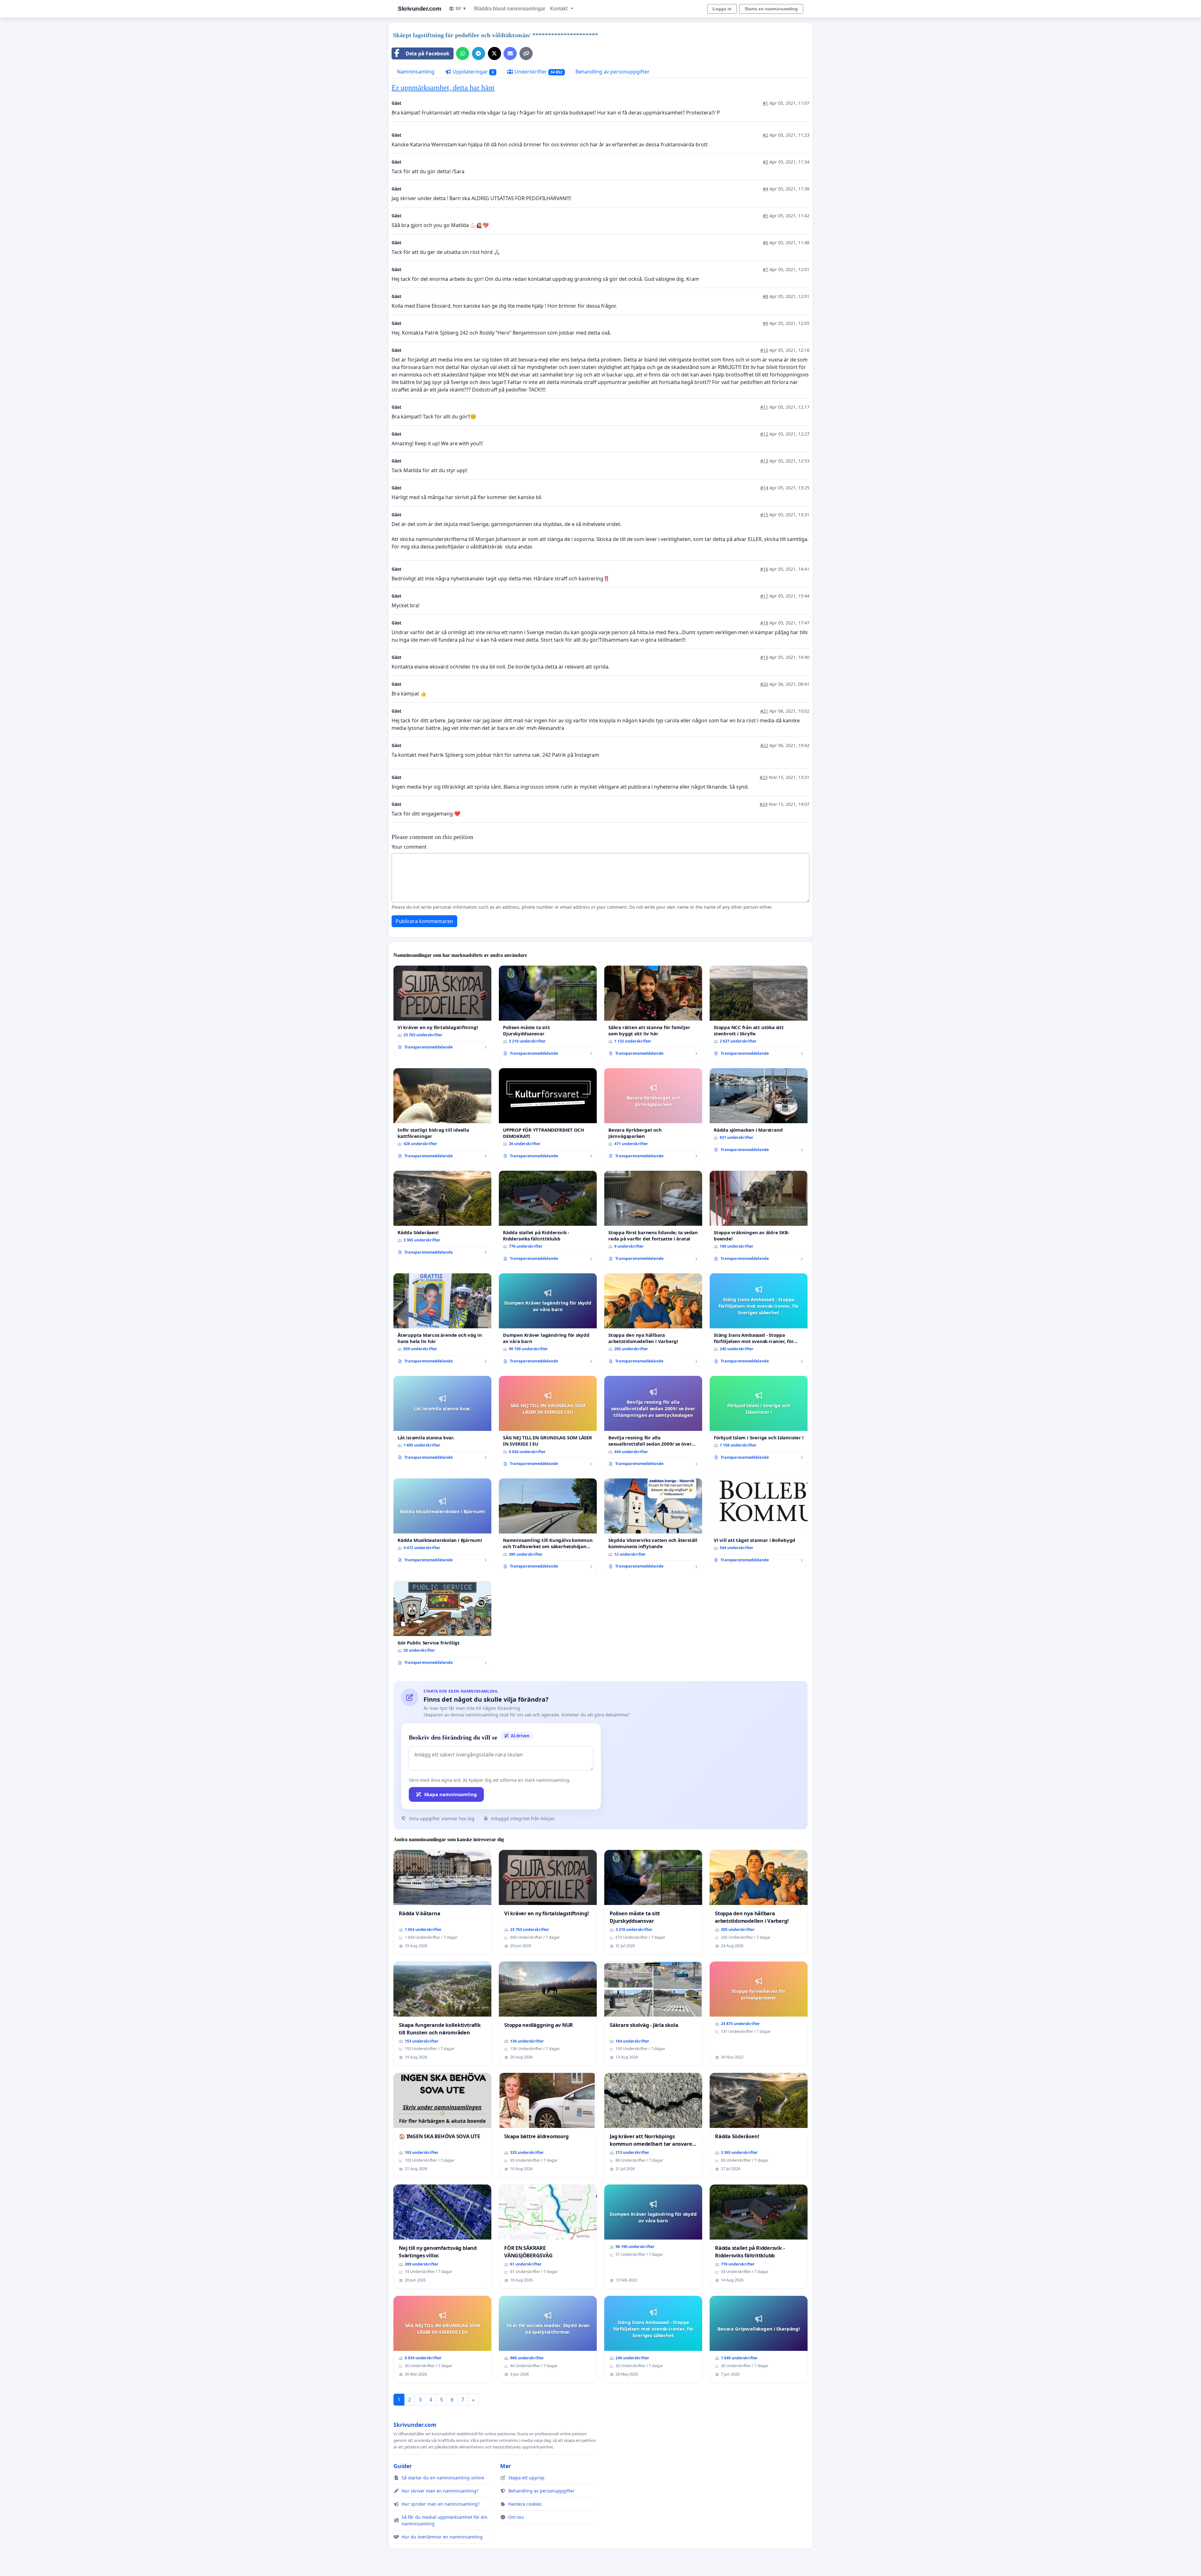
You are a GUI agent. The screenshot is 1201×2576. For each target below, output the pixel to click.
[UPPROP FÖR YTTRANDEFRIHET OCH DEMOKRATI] (548, 1116)
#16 (764, 569)
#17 (764, 596)
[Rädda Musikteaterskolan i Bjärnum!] (442, 1523)
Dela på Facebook (428, 53)
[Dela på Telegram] (479, 53)
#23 (764, 777)
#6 (765, 242)
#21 (764, 711)
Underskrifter (538, 72)
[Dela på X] (494, 53)
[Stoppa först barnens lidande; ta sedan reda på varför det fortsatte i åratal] (653, 1218)
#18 (764, 623)
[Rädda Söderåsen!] (442, 1215)
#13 (764, 461)
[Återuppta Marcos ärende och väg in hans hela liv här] (442, 1321)
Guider (403, 2466)
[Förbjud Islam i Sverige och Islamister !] (759, 1420)
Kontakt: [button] (560, 9)
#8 (765, 296)
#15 (764, 515)
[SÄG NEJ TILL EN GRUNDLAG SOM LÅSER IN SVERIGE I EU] (548, 1423)
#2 (765, 135)
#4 (765, 189)
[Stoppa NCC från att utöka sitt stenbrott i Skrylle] (759, 1013)
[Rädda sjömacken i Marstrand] (759, 1113)
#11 (764, 407)
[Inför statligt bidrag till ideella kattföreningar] (442, 1116)
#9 (765, 323)
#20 (764, 684)
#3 (765, 162)
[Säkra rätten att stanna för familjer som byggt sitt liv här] (653, 1013)
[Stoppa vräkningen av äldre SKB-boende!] (759, 1218)
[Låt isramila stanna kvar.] (442, 1420)
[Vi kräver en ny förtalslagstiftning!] (442, 1010)
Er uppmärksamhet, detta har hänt (443, 88)
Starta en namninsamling (771, 9)
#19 (764, 657)
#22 (764, 745)
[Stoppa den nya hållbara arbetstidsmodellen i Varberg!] (653, 1321)
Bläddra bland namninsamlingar (510, 9)
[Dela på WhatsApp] (463, 53)
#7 (765, 269)
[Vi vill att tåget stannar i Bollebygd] (759, 1523)
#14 (764, 488)
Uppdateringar (473, 72)
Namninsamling (416, 72)
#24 (764, 804)
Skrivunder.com (419, 9)
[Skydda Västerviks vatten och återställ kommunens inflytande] (653, 1526)
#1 (765, 103)
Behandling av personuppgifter (613, 72)
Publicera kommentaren (424, 921)
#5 (765, 216)
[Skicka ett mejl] (510, 53)
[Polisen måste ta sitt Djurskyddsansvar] (548, 1013)
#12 (764, 434)
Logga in (722, 9)
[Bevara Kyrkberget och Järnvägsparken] (653, 1116)
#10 (764, 350)
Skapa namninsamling (451, 1794)
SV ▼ (461, 8)
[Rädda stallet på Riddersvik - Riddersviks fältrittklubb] (548, 1218)
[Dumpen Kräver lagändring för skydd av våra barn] (548, 1321)
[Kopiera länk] (526, 53)
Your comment (409, 847)
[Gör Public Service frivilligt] (442, 1625)
